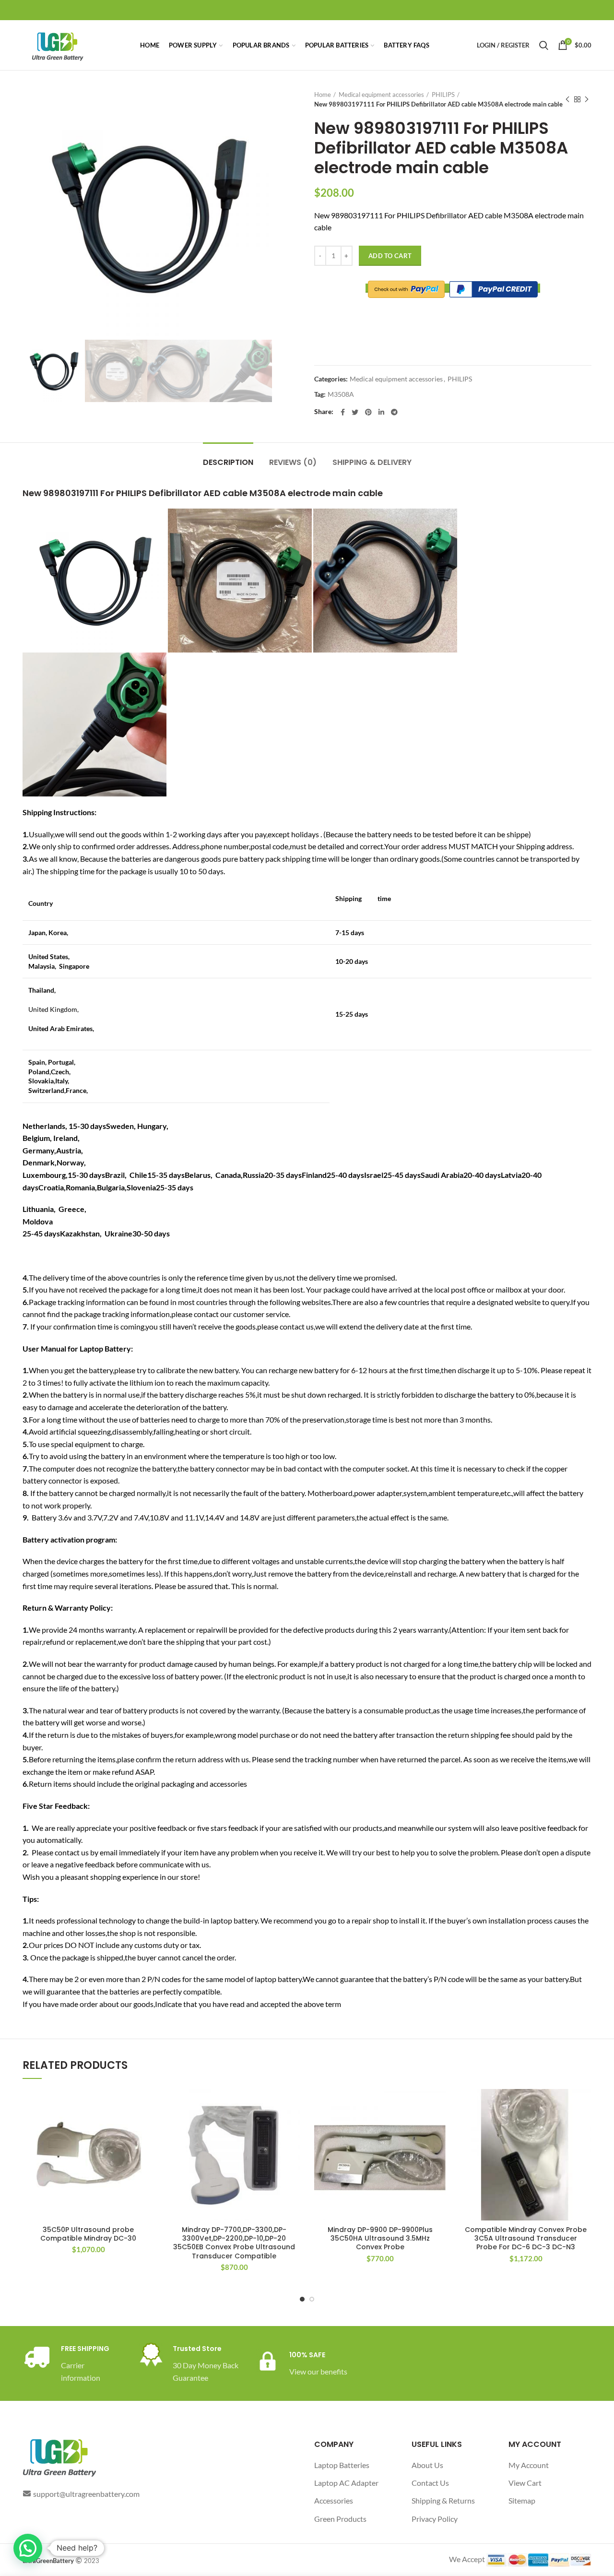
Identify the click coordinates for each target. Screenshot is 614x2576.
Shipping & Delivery (372, 462)
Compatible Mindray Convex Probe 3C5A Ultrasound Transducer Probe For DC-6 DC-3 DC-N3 (526, 2238)
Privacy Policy (435, 2519)
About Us (427, 2465)
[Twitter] (355, 412)
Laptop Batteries (342, 2465)
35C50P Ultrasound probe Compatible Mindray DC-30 (88, 2234)
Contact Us (430, 2483)
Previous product (567, 99)
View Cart (525, 2483)
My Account (529, 2465)
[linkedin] (381, 412)
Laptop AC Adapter (346, 2483)
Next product (587, 99)
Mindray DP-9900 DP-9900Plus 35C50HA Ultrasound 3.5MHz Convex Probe (380, 2238)
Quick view (147, 2126)
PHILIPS (443, 95)
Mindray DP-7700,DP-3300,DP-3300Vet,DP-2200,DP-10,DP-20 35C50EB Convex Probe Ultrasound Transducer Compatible (234, 2243)
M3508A (341, 394)
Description (228, 462)
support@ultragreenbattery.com (86, 2494)
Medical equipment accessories (381, 95)
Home (323, 95)
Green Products (340, 2519)
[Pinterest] (368, 412)
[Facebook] (343, 412)
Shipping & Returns (443, 2500)
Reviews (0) (293, 462)
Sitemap (522, 2500)
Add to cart (390, 256)
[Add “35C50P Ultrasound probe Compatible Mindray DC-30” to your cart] (147, 2105)
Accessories (334, 2500)
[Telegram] (394, 412)
